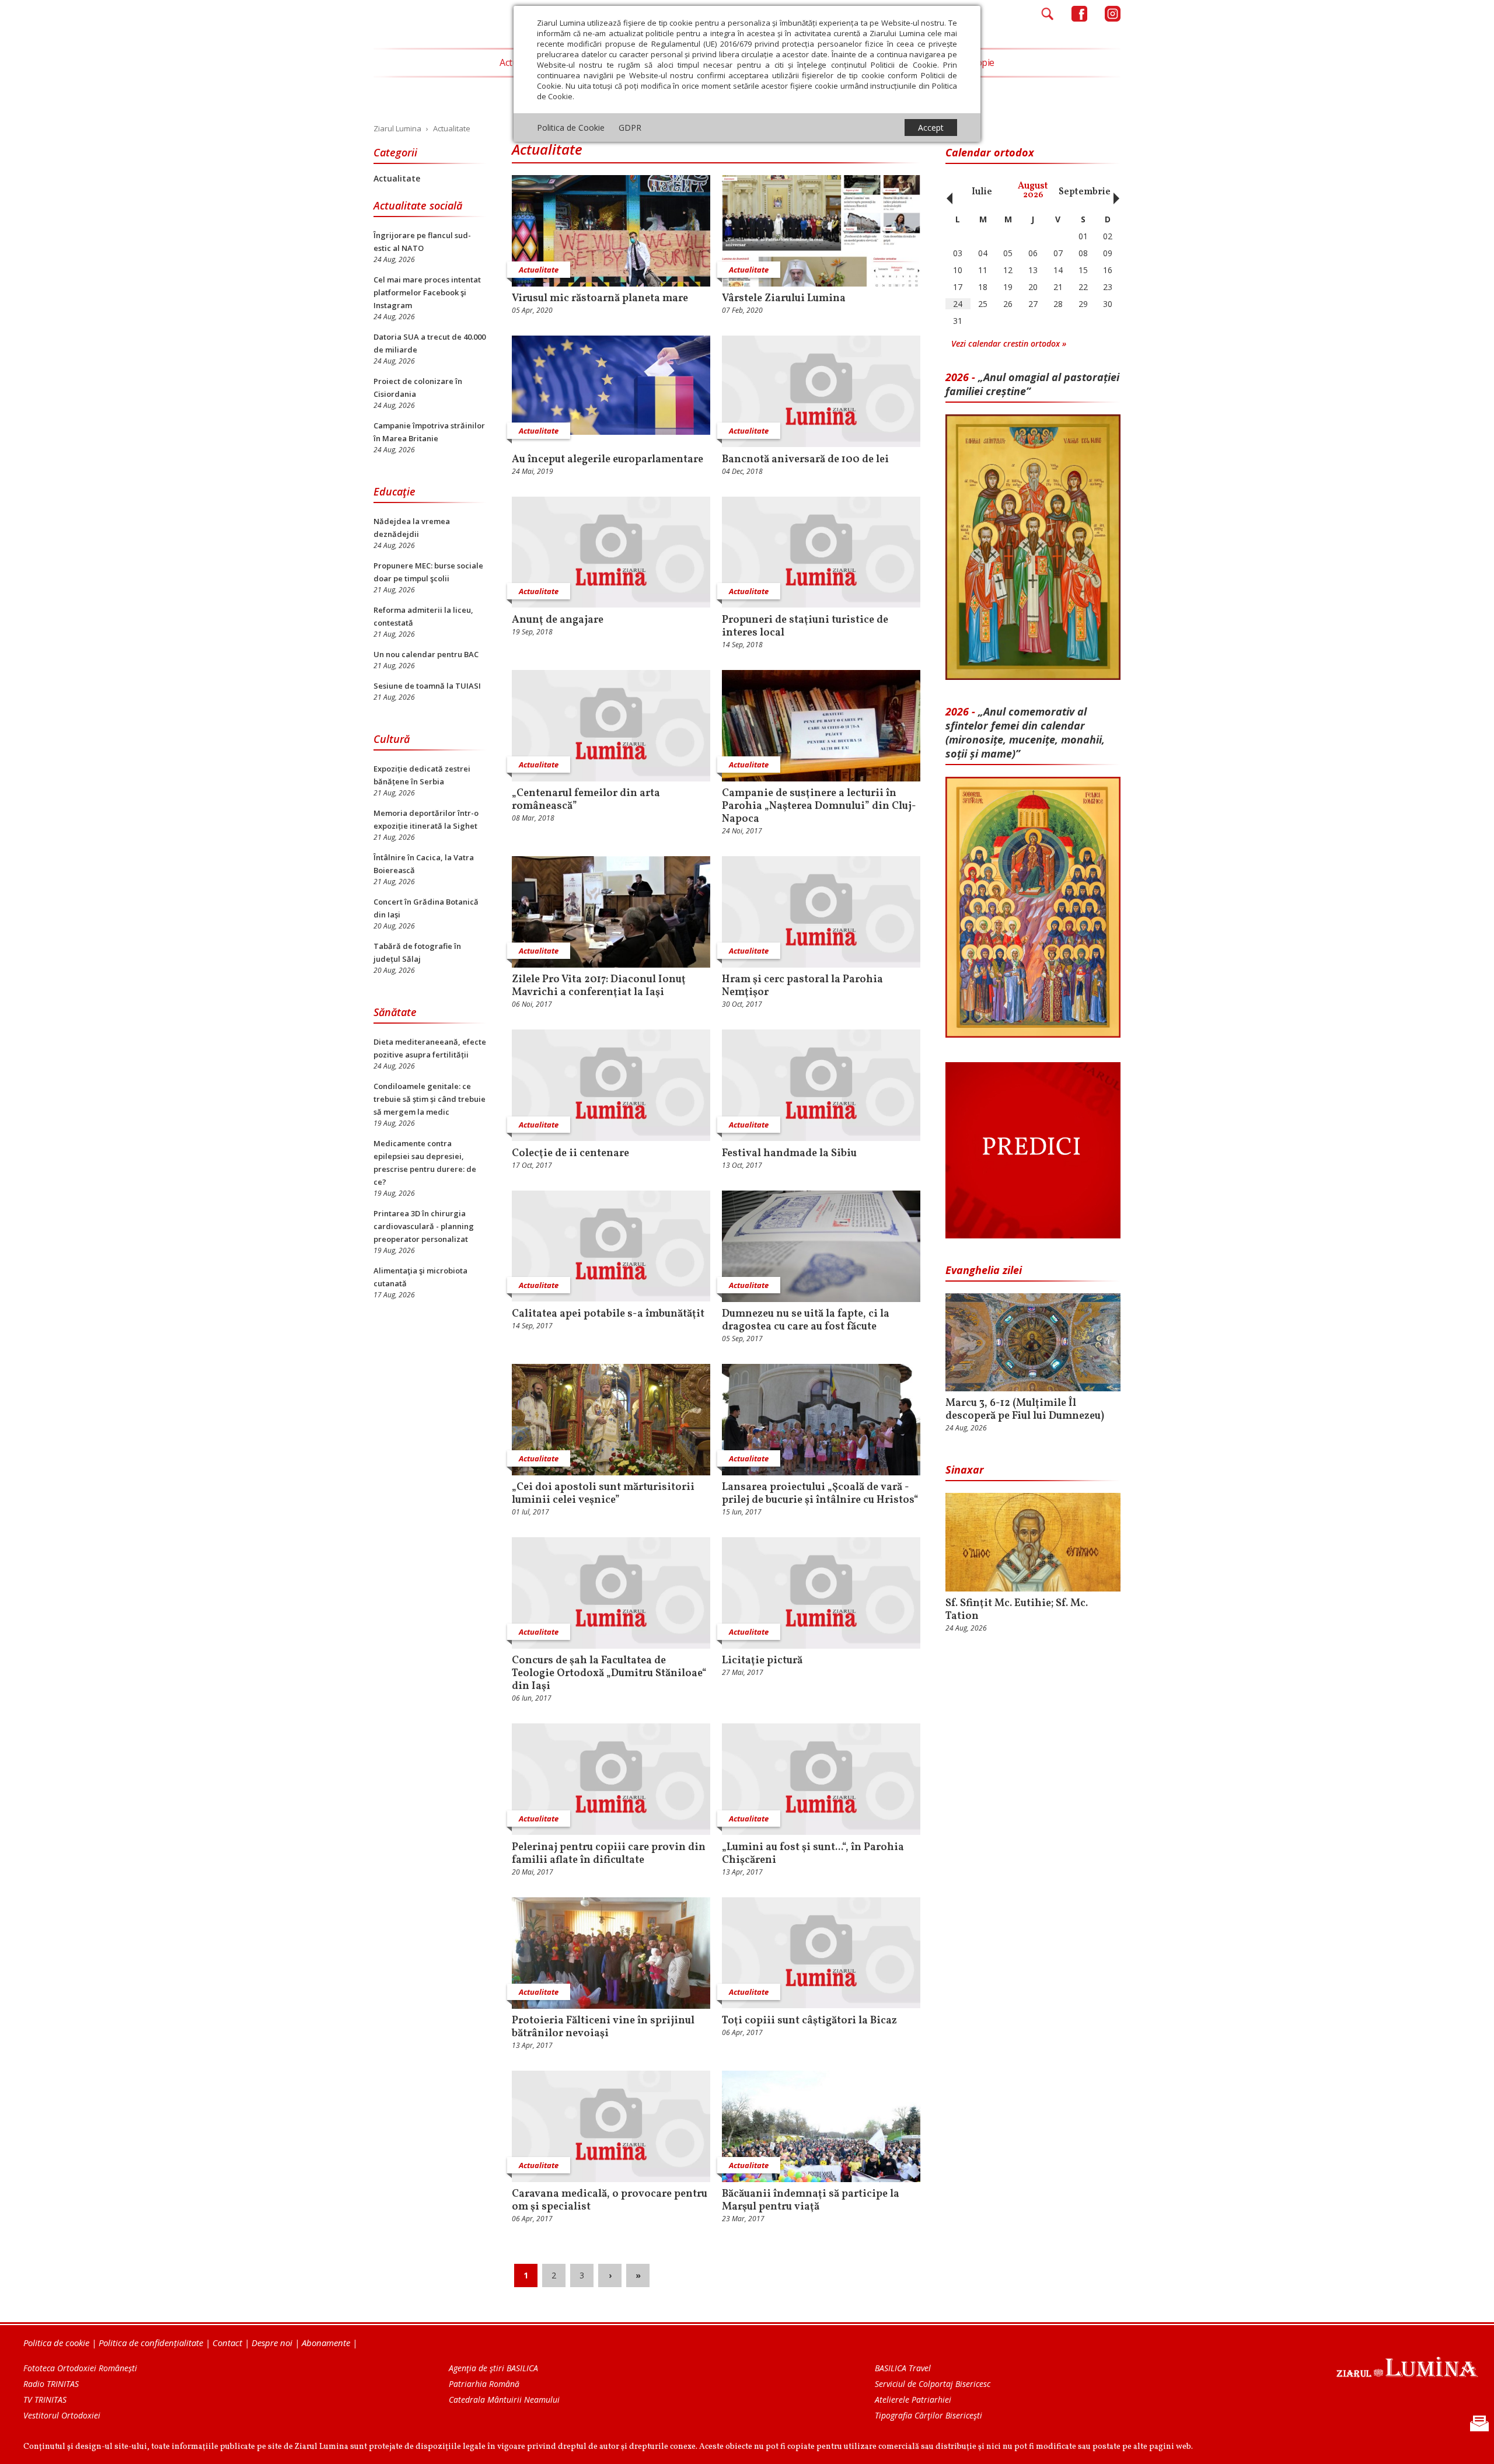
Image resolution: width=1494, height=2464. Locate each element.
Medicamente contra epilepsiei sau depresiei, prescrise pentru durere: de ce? (425, 1163)
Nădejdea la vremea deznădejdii (412, 528)
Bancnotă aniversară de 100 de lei (805, 460)
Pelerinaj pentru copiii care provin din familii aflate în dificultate (609, 1854)
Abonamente (326, 2343)
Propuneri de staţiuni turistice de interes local (805, 627)
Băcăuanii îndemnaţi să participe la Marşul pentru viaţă (811, 2201)
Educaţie (395, 491)
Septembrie (1085, 192)
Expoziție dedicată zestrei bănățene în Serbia (422, 775)
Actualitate (397, 178)
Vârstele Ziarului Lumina (784, 299)
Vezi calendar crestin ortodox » (1009, 343)
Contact (227, 2343)
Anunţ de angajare (558, 620)
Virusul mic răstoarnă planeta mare (600, 299)
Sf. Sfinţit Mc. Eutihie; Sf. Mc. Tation (1017, 1610)
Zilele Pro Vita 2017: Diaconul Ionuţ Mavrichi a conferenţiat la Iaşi (599, 986)
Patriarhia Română (484, 2384)
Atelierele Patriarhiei (913, 2400)
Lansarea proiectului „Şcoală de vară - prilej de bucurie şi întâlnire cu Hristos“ (820, 1494)
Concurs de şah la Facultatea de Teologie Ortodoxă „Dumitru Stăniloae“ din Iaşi (609, 1674)
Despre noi (272, 2343)
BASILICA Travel (903, 2368)
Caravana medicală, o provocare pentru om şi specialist (610, 2201)
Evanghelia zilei (984, 1270)
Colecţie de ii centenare (570, 1154)
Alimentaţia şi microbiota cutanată (420, 1277)
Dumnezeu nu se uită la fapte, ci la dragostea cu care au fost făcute (806, 1321)
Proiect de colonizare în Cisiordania (418, 388)
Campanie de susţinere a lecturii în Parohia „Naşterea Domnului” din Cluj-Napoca (819, 807)
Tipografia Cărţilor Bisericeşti (928, 2415)
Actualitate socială (418, 205)
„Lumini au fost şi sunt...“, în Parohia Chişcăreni (813, 1854)
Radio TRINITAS (51, 2384)
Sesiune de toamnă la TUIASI (427, 686)
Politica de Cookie (571, 128)
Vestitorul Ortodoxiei (62, 2415)
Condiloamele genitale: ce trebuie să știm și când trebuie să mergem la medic (430, 1099)
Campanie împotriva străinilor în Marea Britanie (429, 432)
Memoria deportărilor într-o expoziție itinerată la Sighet (426, 819)
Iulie (982, 192)
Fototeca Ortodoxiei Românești (80, 2368)
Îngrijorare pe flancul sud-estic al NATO (422, 242)
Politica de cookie (56, 2343)
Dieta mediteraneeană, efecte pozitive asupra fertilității (430, 1048)
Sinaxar (965, 1470)
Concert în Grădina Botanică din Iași (426, 908)
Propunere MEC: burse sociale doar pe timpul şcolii (428, 572)
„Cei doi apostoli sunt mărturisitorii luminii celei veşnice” (603, 1494)
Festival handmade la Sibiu (789, 1154)
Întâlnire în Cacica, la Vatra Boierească (424, 864)
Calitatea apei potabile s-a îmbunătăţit (608, 1314)
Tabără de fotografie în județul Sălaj (417, 952)
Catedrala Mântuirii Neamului (504, 2400)
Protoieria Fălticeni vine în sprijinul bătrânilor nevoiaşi (603, 2027)
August (1033, 191)
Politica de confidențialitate (151, 2343)
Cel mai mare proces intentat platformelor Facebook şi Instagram (427, 292)
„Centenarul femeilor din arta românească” (586, 800)
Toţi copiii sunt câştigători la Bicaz (809, 2021)
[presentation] (947, 192)
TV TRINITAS (45, 2400)
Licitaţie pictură (762, 1661)
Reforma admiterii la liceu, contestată (423, 616)
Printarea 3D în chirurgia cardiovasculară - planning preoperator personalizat (424, 1226)
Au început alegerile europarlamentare (608, 460)
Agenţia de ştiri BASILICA (493, 2368)
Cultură (392, 739)
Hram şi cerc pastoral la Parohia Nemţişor (802, 986)
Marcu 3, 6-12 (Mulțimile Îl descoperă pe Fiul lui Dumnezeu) (1025, 1410)
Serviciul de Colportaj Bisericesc (933, 2384)
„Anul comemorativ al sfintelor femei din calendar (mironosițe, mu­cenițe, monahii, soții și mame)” (1025, 732)
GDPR (630, 128)
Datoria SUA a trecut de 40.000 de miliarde (430, 343)
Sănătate (395, 1012)
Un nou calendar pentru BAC (426, 654)
